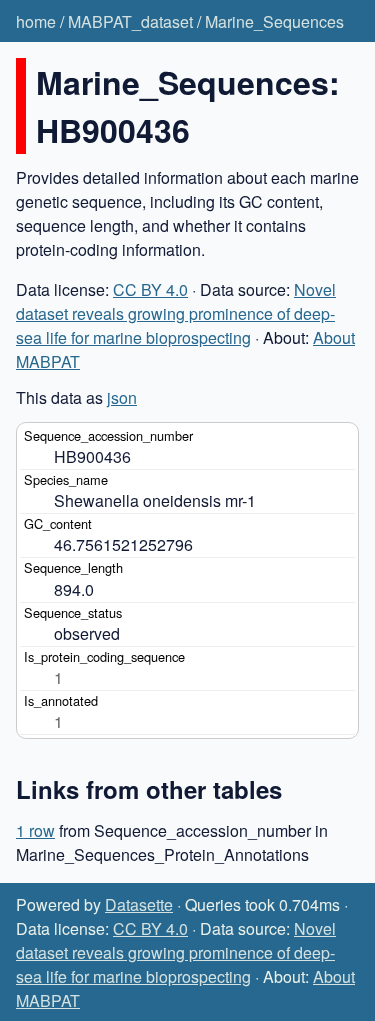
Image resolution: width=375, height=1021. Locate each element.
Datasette (139, 904)
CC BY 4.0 (150, 289)
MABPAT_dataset (130, 21)
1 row (35, 830)
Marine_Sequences (274, 21)
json (122, 397)
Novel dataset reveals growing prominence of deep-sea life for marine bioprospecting (176, 313)
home (36, 21)
